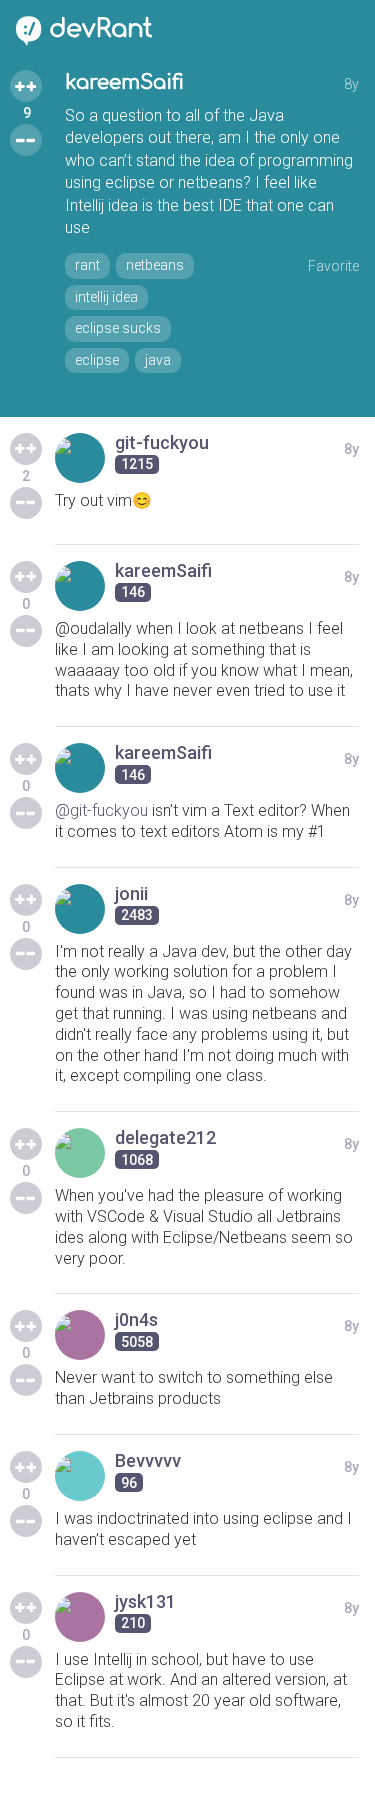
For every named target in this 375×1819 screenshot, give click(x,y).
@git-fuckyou (101, 810)
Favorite (333, 266)
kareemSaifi (124, 82)
